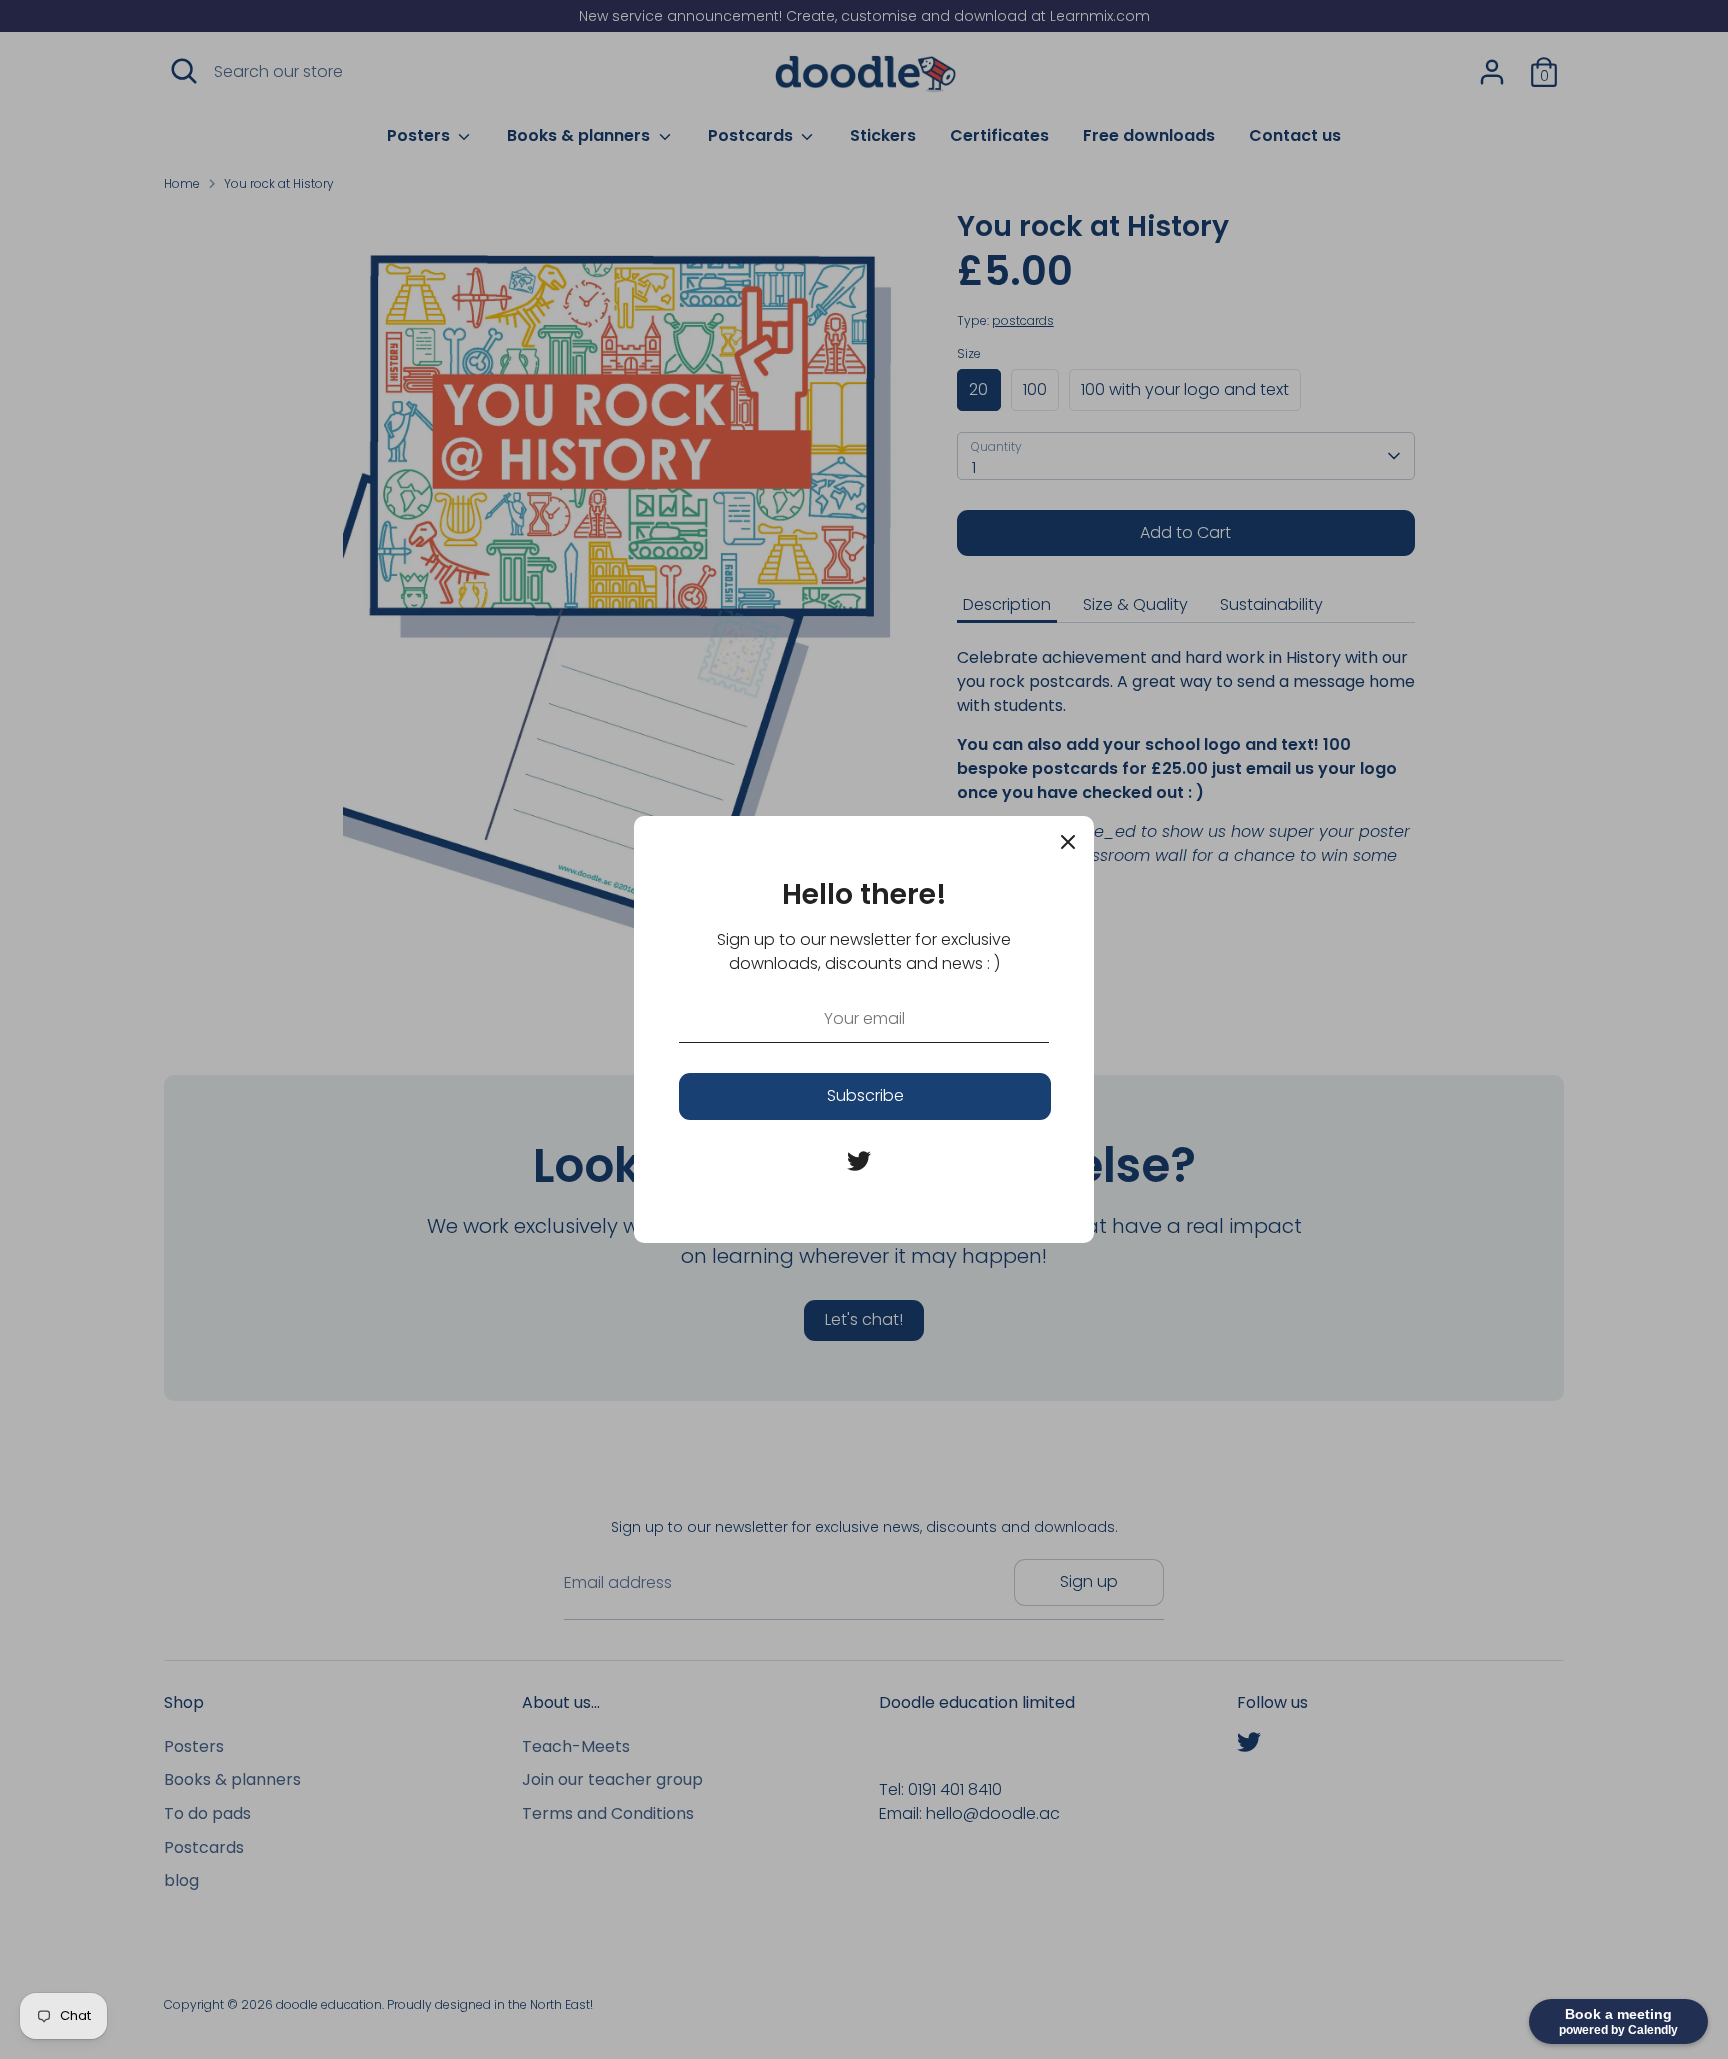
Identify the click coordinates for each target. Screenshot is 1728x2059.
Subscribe (865, 1095)
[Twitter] (859, 1161)
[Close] (1068, 842)
